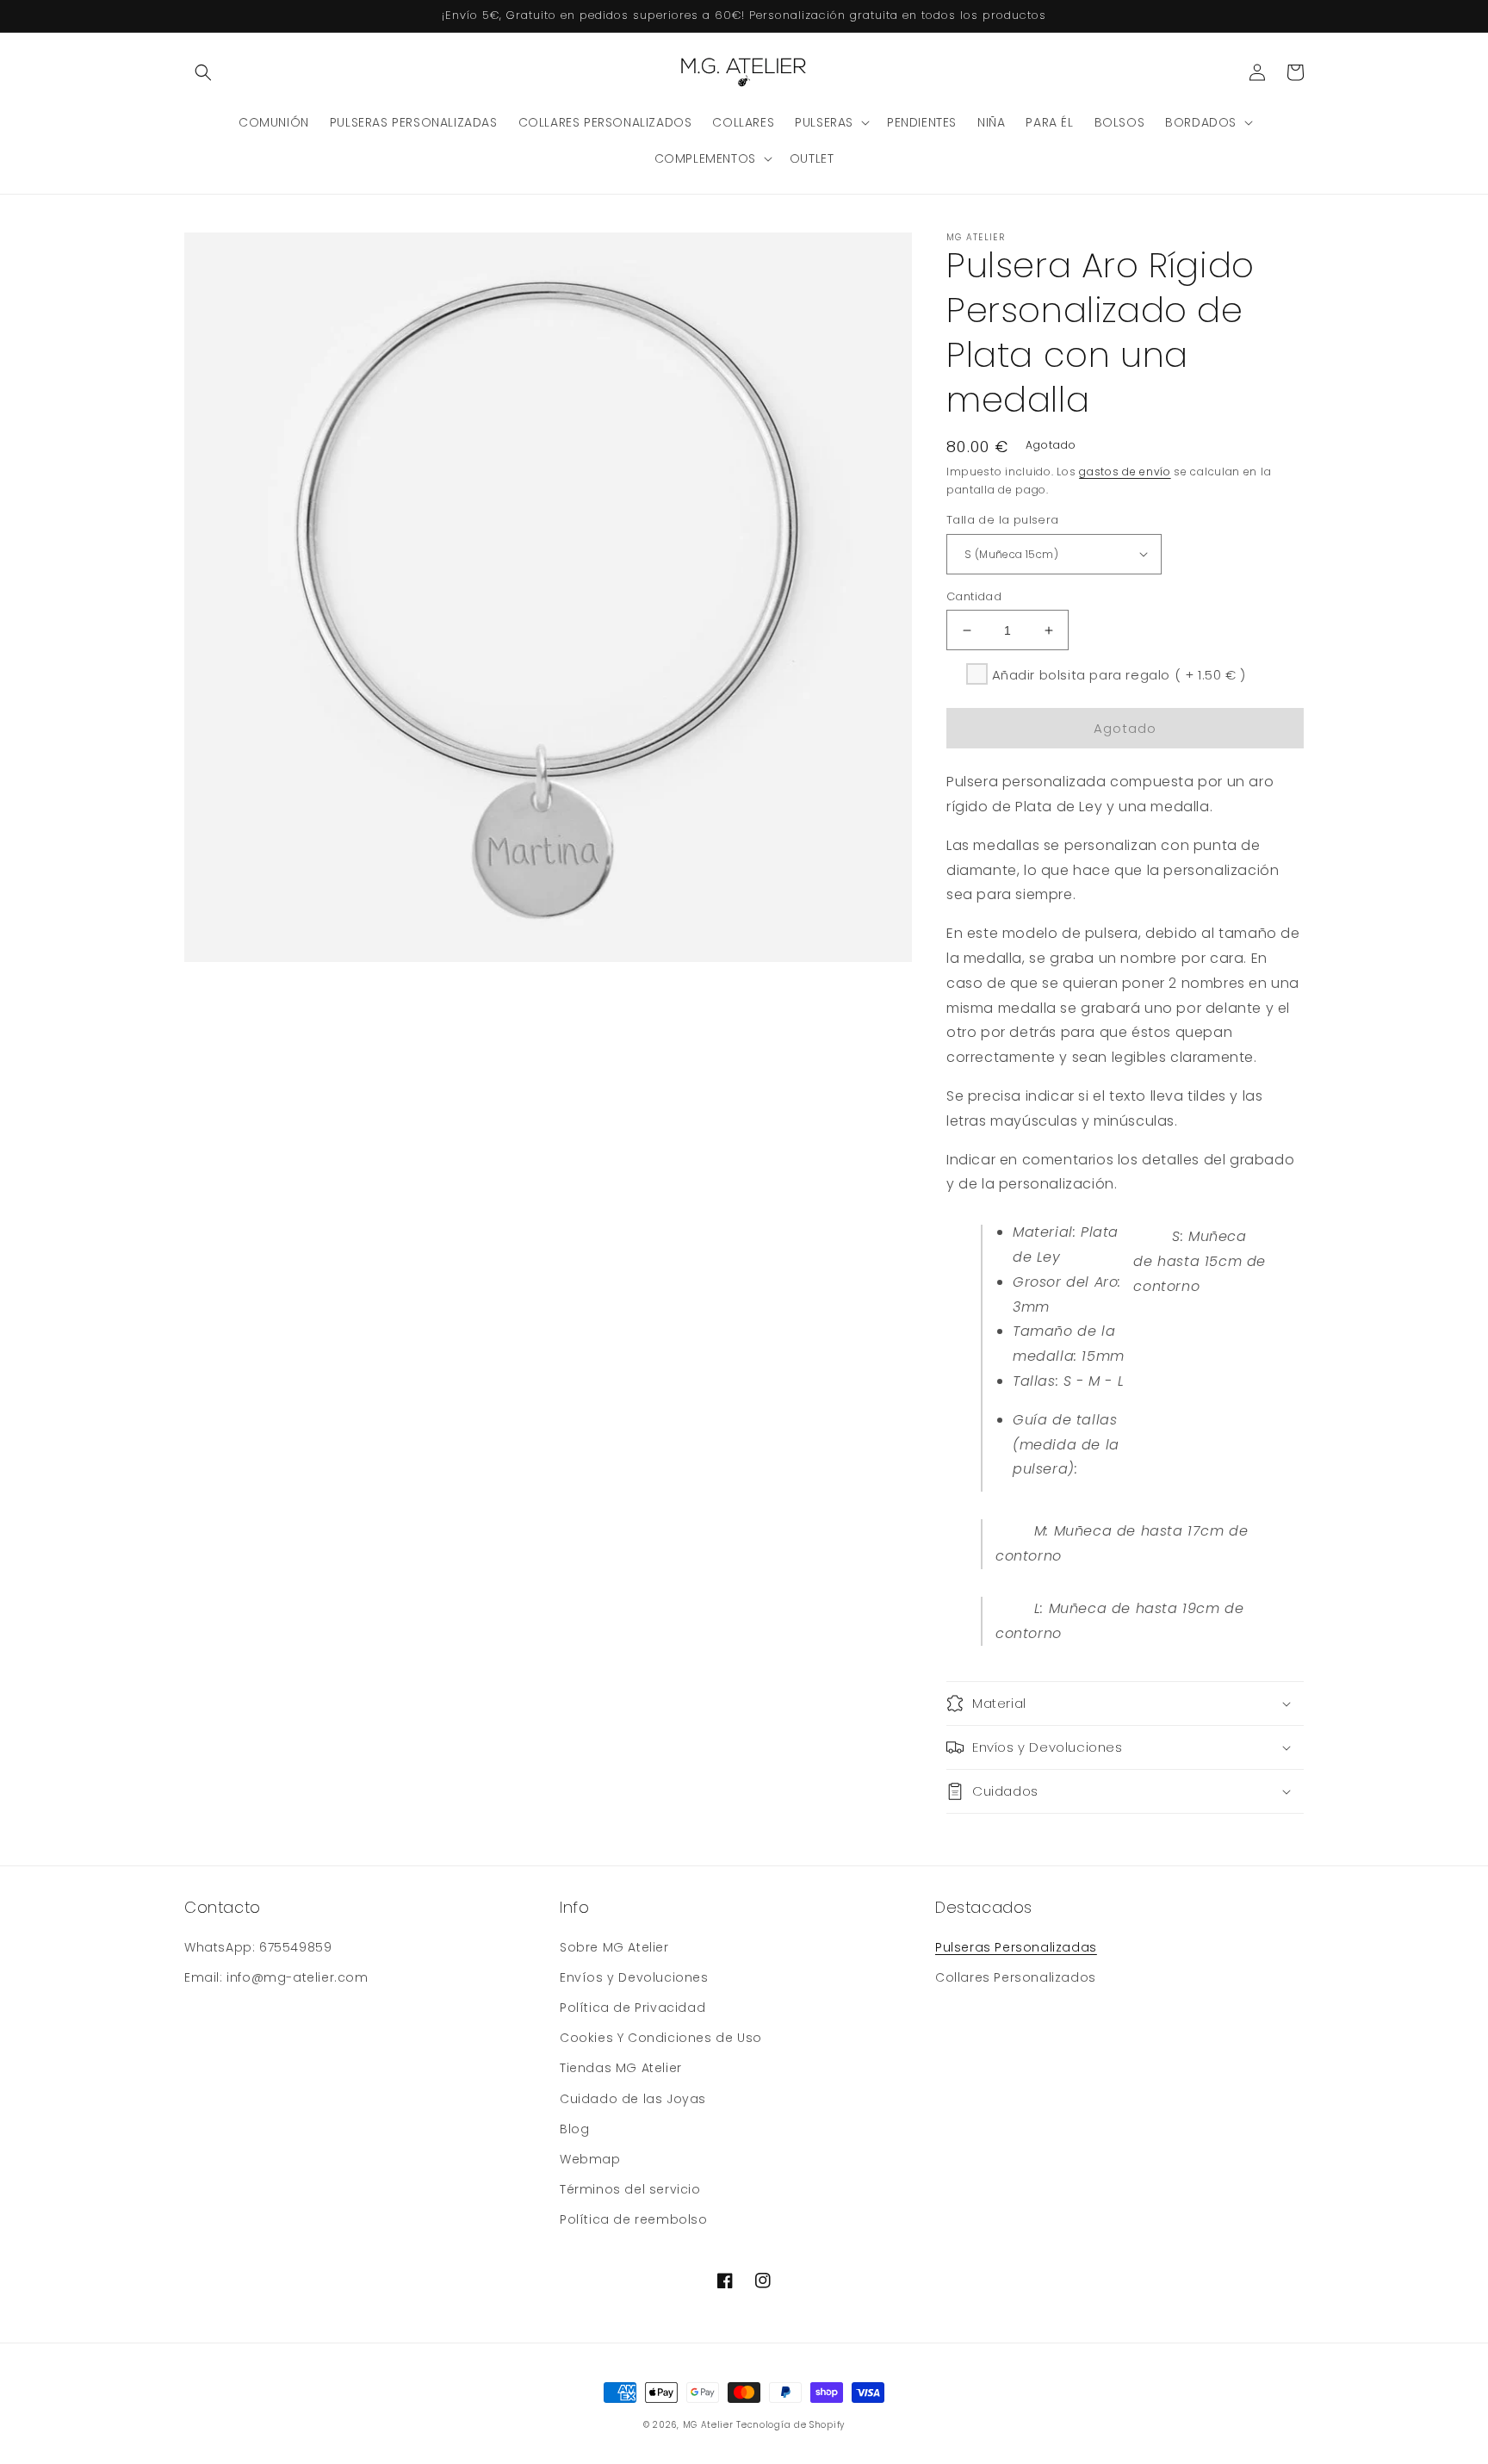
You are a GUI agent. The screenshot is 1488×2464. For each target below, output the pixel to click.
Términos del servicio (630, 2189)
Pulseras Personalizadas (1016, 1947)
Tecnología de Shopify (790, 2425)
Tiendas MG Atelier (621, 2068)
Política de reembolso (634, 2219)
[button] (203, 72)
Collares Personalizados (1016, 1977)
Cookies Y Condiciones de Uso (661, 2038)
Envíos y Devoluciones (634, 1977)
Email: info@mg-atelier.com (276, 1977)
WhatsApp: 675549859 (258, 1947)
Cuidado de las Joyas (633, 2099)
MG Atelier (708, 2425)
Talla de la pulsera (1003, 520)
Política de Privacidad (632, 2008)
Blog (574, 2129)
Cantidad (974, 596)
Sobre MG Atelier (614, 1947)
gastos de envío (1125, 472)
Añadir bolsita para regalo (1119, 675)
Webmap (590, 2159)
